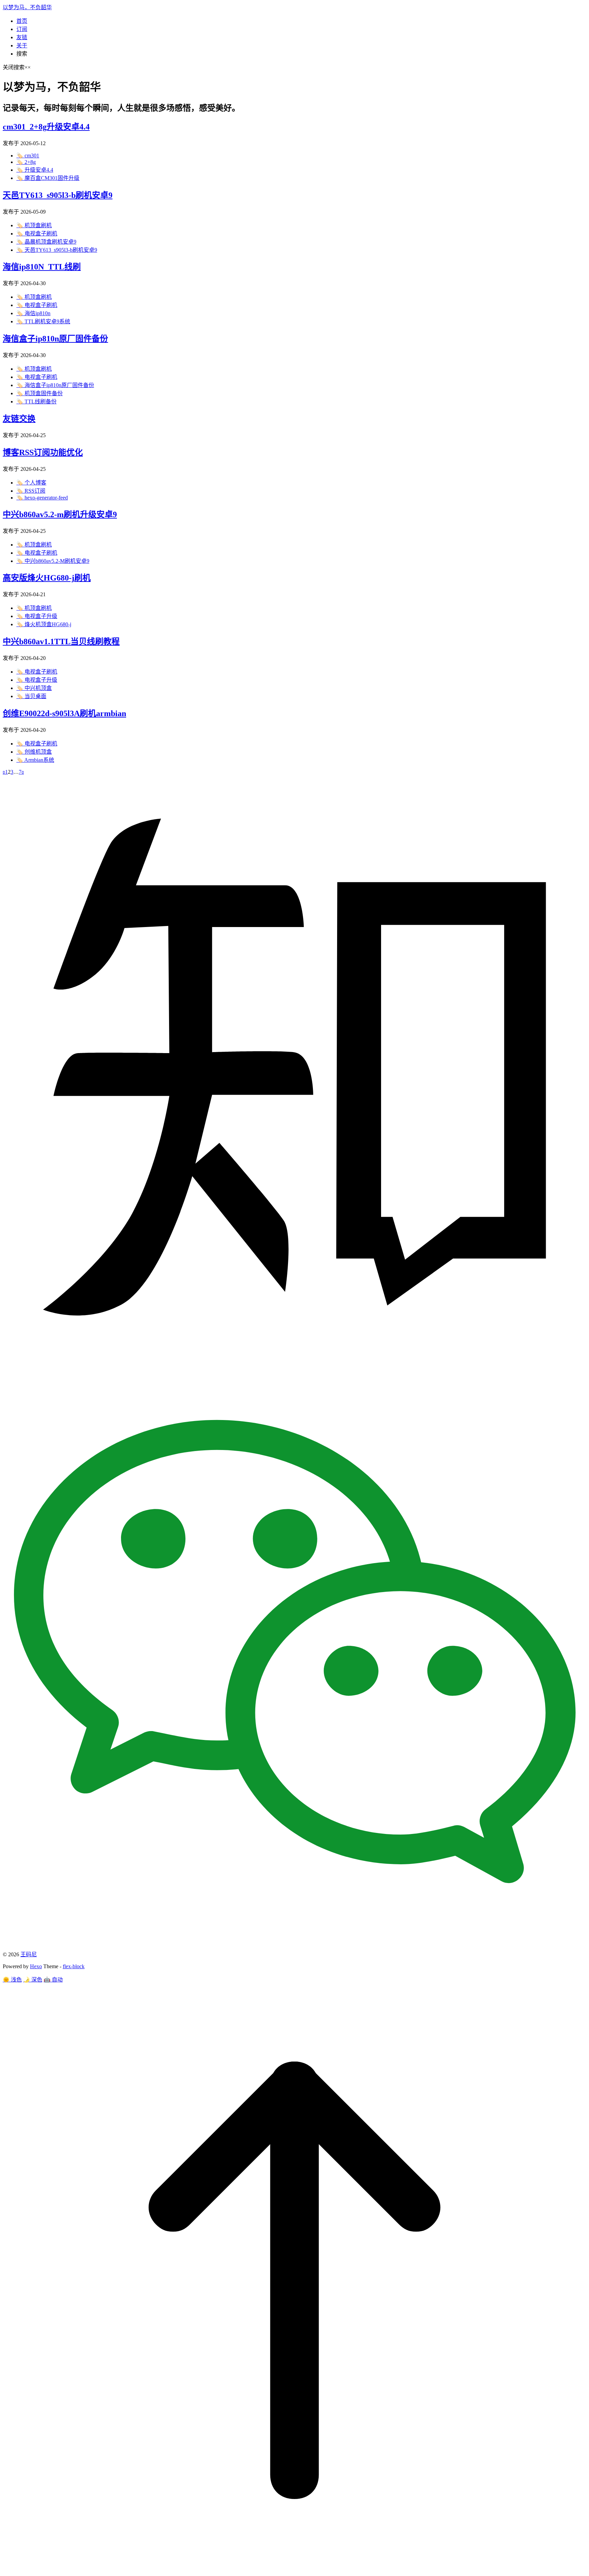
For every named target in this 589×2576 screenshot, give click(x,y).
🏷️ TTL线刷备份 (36, 402)
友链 (22, 37)
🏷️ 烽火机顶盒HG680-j (44, 624)
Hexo (36, 1966)
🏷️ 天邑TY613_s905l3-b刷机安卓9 (57, 250)
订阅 (22, 29)
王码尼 (29, 1954)
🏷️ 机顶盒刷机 (34, 225)
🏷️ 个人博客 (31, 483)
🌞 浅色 (12, 1980)
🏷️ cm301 (28, 156)
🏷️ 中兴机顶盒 (34, 688)
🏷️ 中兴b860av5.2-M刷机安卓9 (53, 561)
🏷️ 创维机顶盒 (34, 752)
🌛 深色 (33, 1980)
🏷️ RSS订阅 (31, 491)
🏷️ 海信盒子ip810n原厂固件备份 (55, 385)
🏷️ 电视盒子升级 (37, 616)
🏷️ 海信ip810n (33, 313)
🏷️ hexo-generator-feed (42, 498)
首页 (22, 21)
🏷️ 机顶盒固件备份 (40, 393)
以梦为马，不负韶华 (27, 7)
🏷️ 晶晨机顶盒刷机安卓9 (46, 242)
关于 (22, 45)
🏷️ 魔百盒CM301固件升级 (48, 178)
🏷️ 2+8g (26, 162)
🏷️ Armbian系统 (35, 760)
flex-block (74, 1966)
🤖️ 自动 (53, 1980)
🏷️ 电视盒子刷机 (37, 234)
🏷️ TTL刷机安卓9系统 (43, 321)
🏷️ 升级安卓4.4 (35, 170)
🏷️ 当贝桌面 (31, 696)
